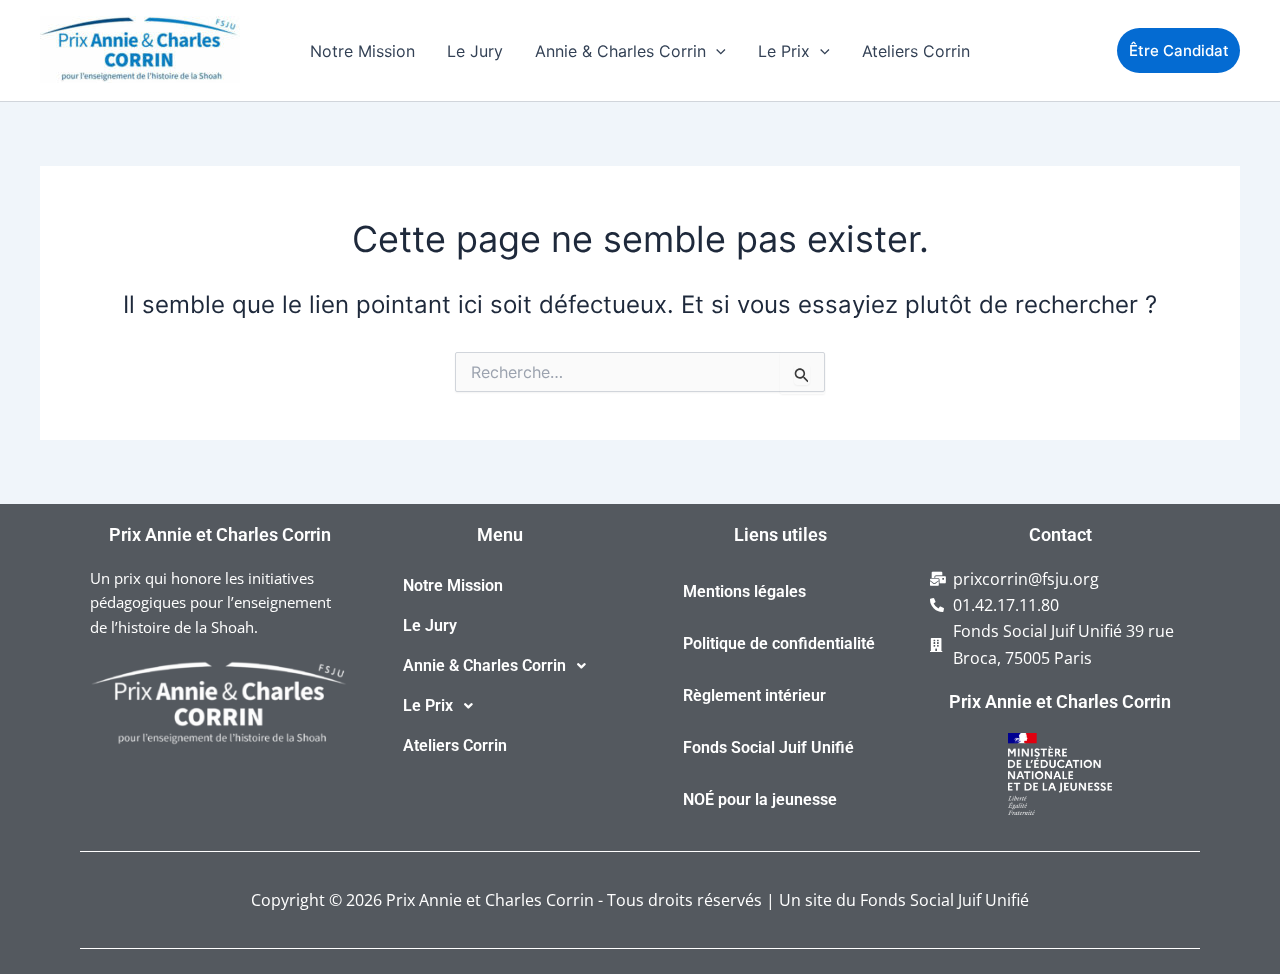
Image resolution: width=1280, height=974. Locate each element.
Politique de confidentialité (779, 643)
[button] (500, 666)
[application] (716, 51)
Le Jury (475, 51)
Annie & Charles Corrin (620, 51)
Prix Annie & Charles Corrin (53, 84)
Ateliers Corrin (916, 51)
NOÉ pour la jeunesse (760, 799)
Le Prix (784, 51)
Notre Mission (362, 51)
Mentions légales (744, 591)
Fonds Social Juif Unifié (768, 747)
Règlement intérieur (754, 695)
